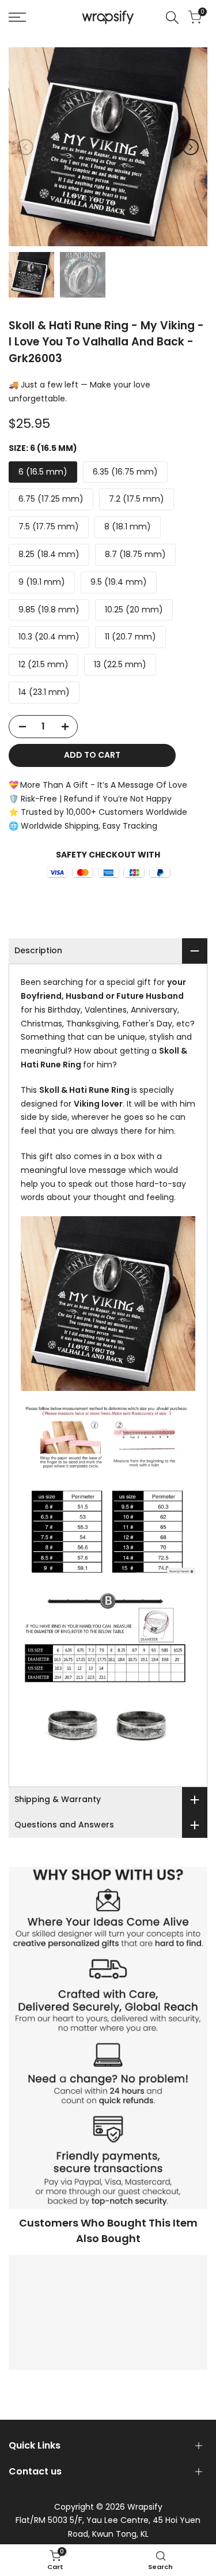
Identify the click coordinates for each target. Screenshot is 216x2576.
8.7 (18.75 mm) (135, 554)
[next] (191, 147)
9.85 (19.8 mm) (49, 610)
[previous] (25, 147)
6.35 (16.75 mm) (125, 472)
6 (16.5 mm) (43, 472)
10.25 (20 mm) (134, 610)
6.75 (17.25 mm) (51, 499)
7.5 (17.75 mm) (49, 527)
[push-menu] (17, 17)
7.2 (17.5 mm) (137, 499)
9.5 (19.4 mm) (119, 582)
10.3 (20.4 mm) (49, 637)
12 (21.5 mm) (43, 664)
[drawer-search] (172, 18)
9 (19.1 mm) (42, 582)
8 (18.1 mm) (128, 527)
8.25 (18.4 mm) (49, 554)
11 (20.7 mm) (130, 637)
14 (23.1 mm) (44, 692)
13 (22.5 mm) (120, 664)
